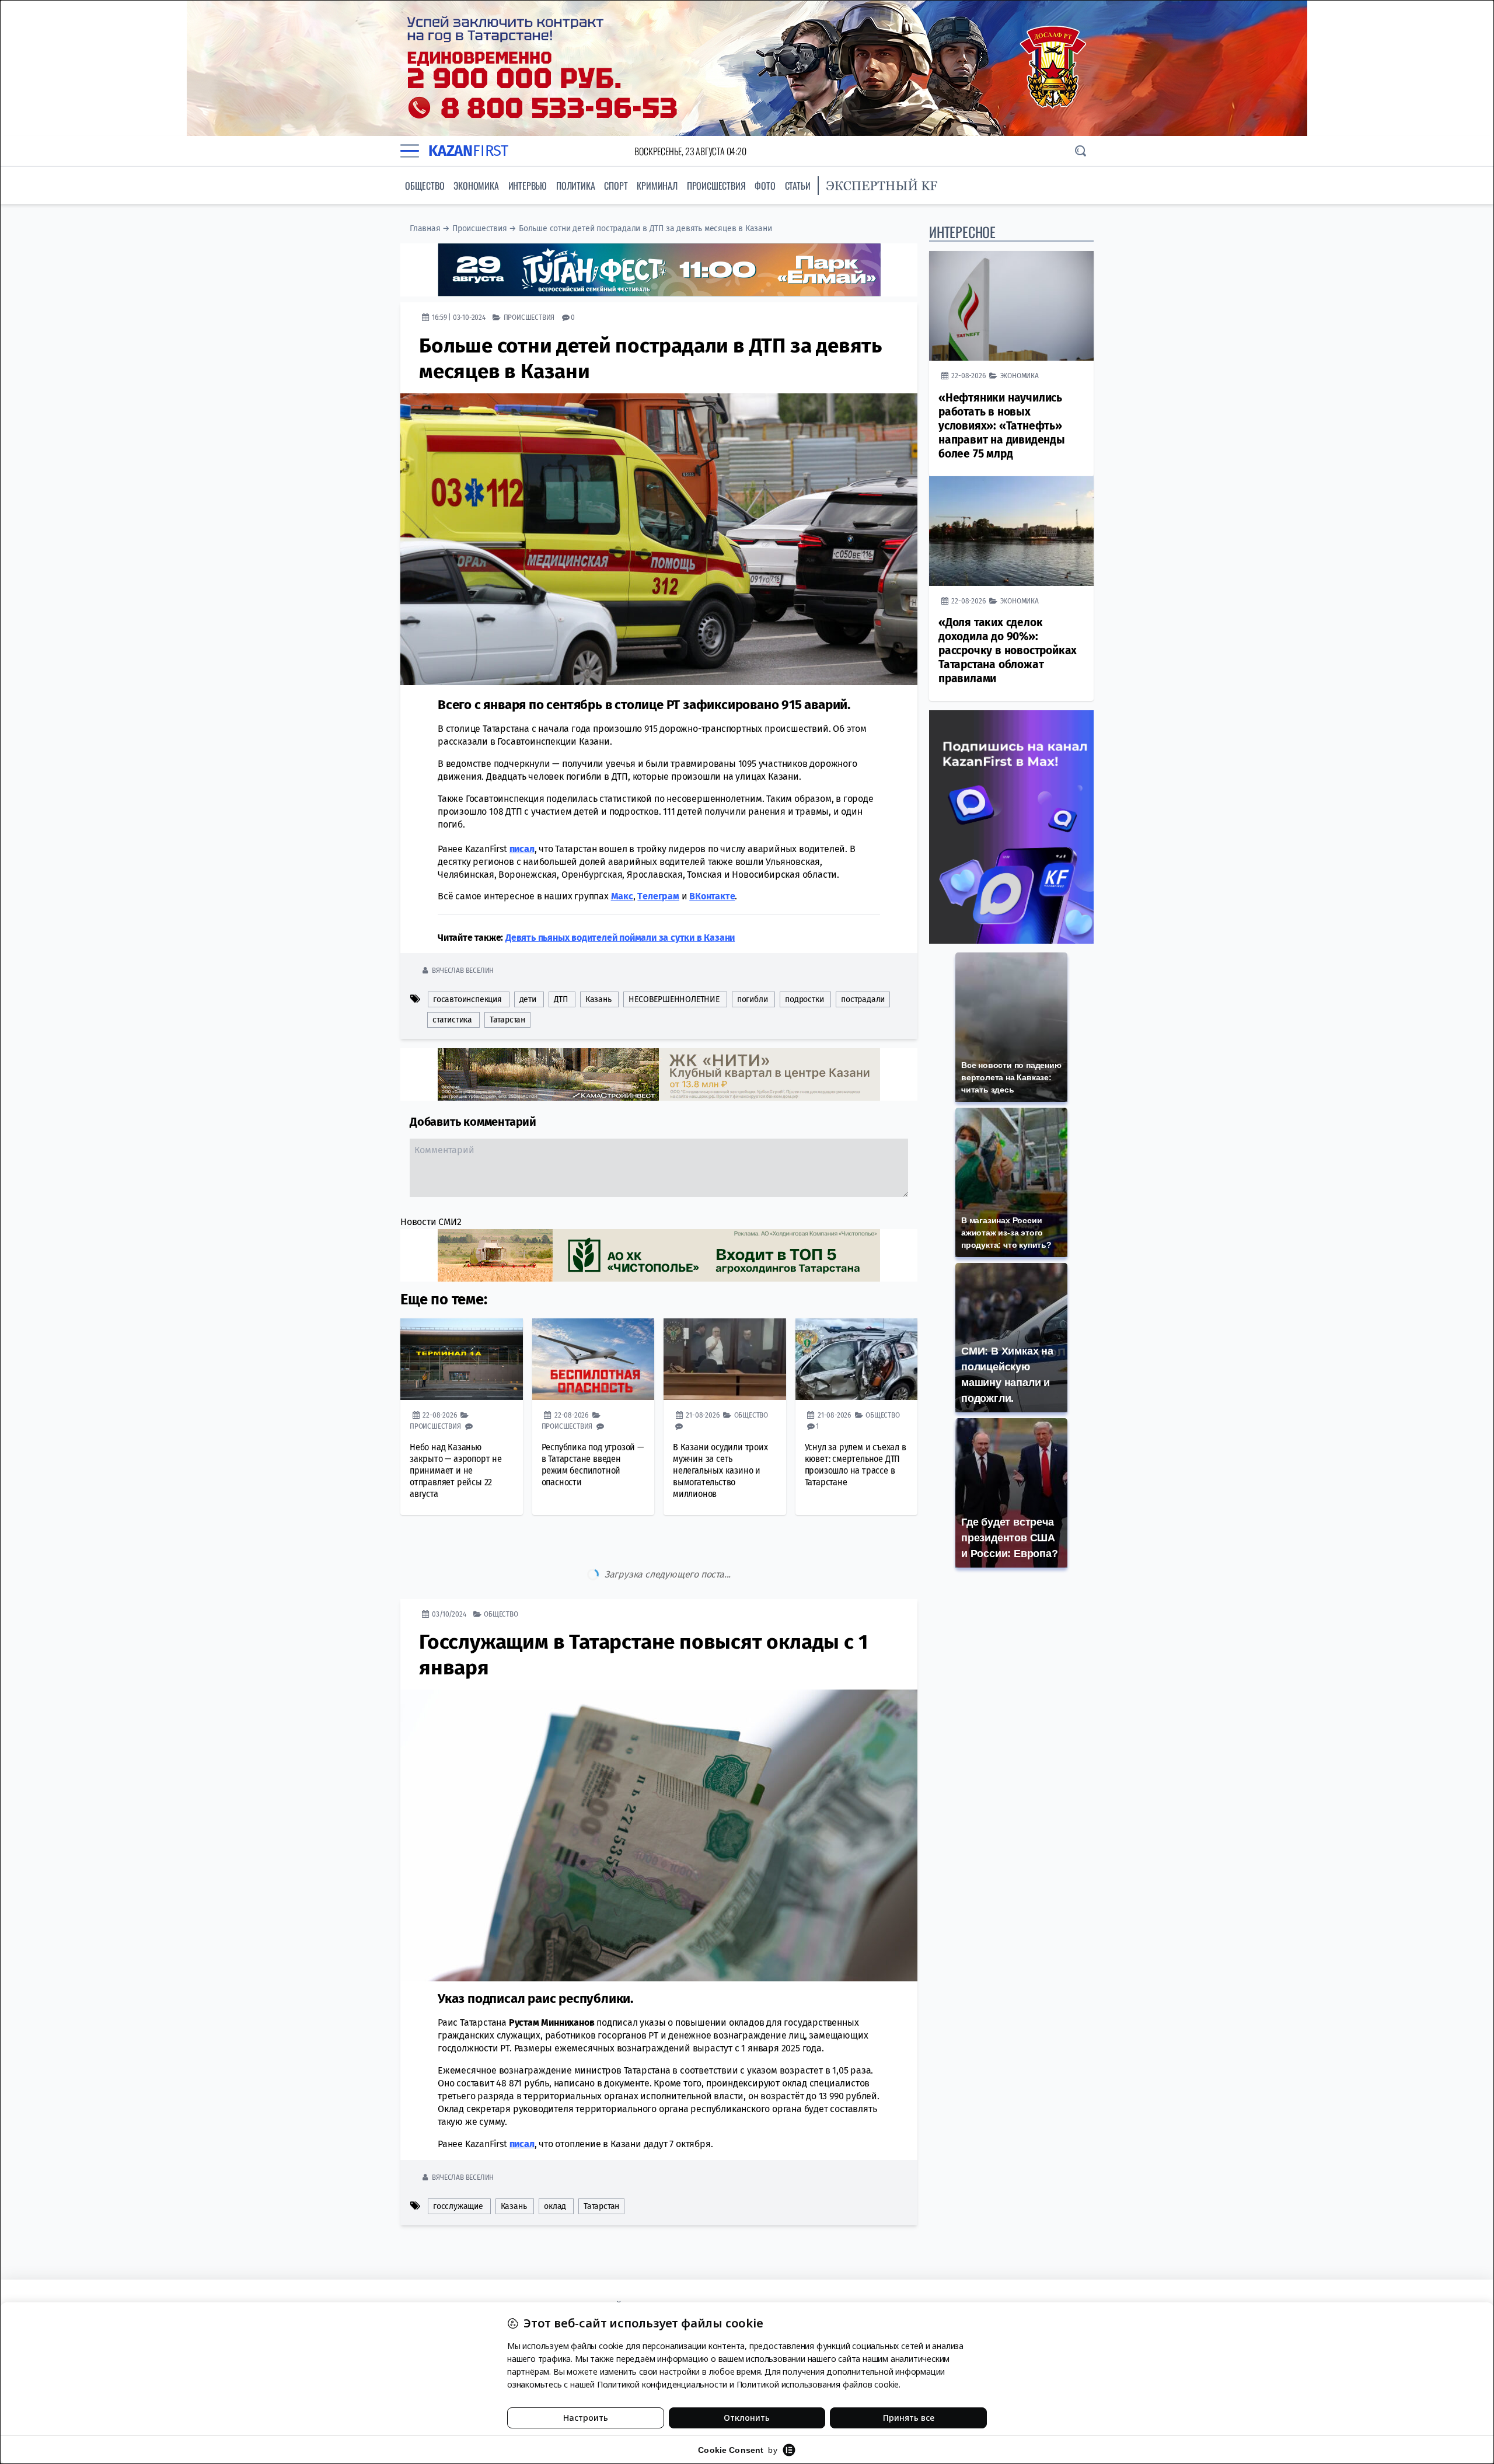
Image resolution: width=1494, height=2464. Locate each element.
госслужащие (458, 2157)
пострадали (863, 999)
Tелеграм (658, 896)
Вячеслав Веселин (463, 970)
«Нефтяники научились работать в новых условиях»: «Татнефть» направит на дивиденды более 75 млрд (1002, 426)
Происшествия (716, 186)
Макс (622, 896)
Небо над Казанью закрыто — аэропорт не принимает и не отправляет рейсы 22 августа (456, 1470)
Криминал (657, 186)
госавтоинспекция (467, 999)
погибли (753, 999)
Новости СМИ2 (431, 1222)
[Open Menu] (410, 151)
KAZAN (468, 151)
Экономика (476, 186)
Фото (765, 186)
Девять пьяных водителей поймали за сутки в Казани (620, 938)
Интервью (528, 186)
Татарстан (507, 1020)
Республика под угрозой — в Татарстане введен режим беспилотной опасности (593, 1465)
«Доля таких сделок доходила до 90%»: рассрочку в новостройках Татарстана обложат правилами (1008, 650)
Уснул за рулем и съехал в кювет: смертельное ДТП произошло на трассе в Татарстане (856, 1465)
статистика (452, 1020)
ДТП (561, 999)
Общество (425, 186)
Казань (598, 999)
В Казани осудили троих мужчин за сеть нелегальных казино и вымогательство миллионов (720, 1470)
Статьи (798, 186)
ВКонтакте (712, 896)
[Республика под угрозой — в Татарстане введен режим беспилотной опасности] (594, 1359)
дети (528, 999)
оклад (555, 2157)
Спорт (616, 186)
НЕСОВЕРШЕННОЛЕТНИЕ (674, 999)
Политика (575, 186)
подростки (804, 999)
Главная (425, 228)
